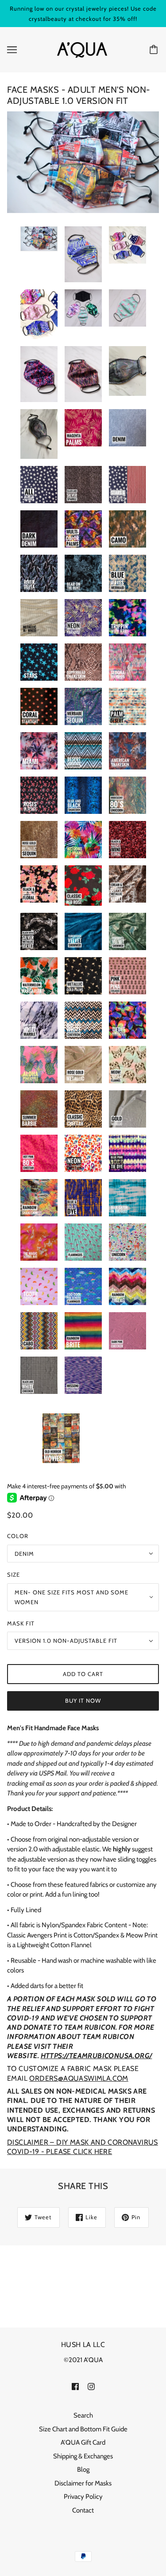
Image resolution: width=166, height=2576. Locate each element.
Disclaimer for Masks (83, 2483)
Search (83, 2415)
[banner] (82, 49)
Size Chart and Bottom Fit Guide (83, 2429)
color (18, 1536)
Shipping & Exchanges (83, 2456)
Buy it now (83, 1700)
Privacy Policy (83, 2497)
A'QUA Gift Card (83, 2442)
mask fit (21, 1623)
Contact (83, 2510)
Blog (83, 2469)
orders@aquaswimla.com (79, 2078)
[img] (75, 2386)
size (14, 1574)
